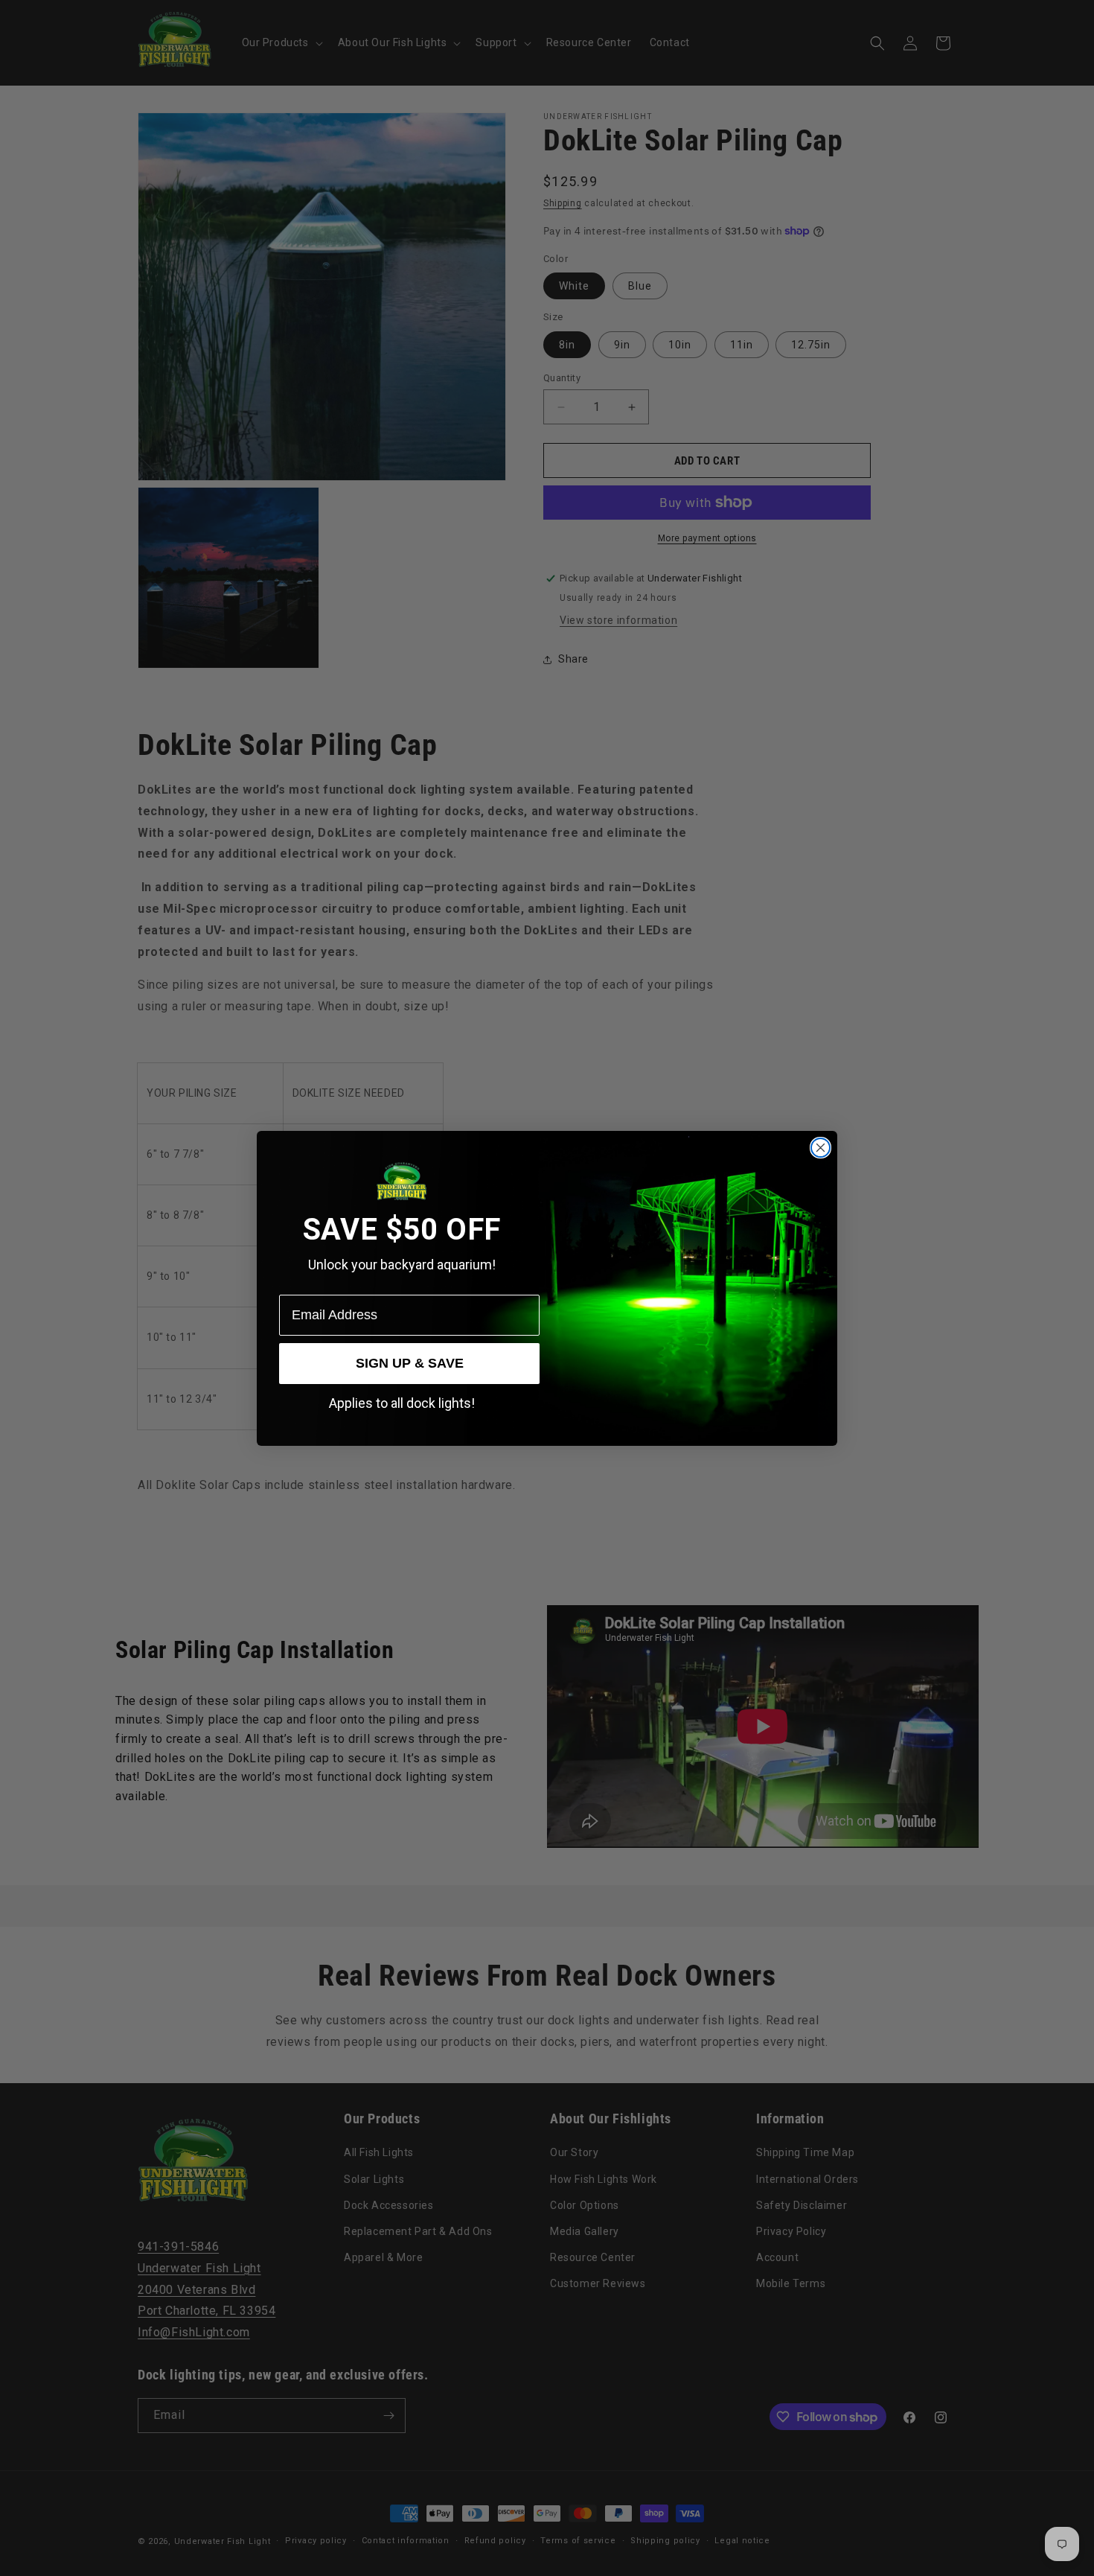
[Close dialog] (820, 1148)
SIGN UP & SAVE (410, 1363)
